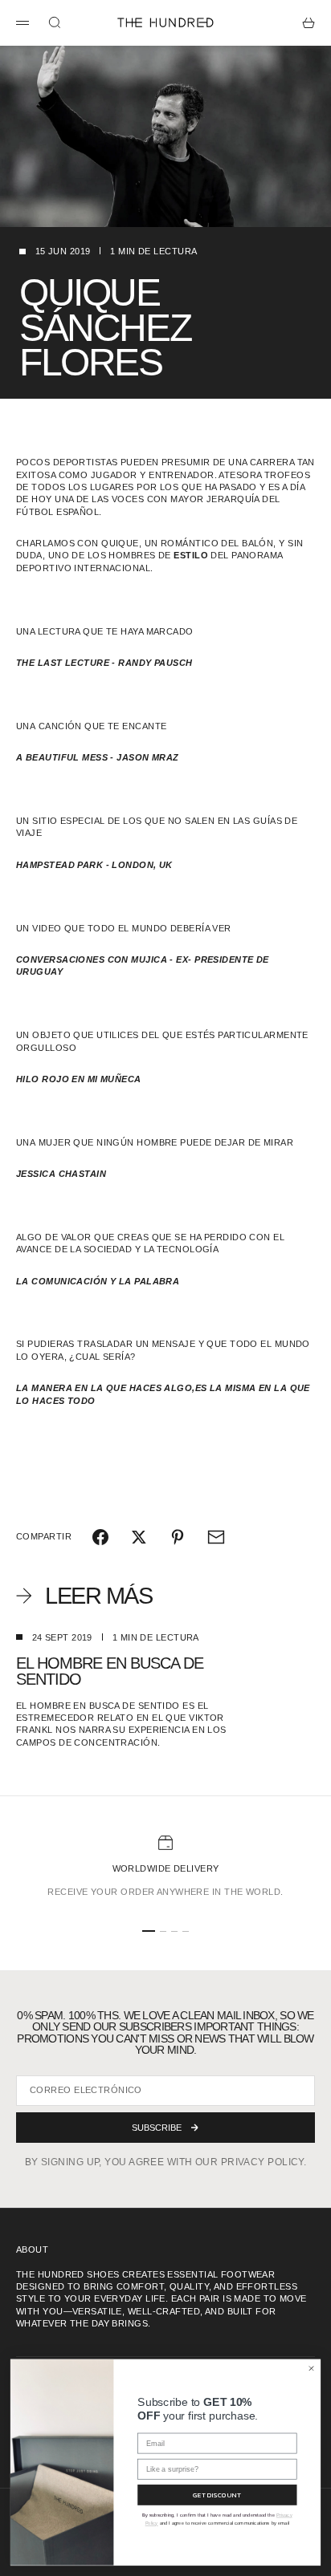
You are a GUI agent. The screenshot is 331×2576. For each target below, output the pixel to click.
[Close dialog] (311, 2369)
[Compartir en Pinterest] (178, 1537)
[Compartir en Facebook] (100, 1537)
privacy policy (262, 2162)
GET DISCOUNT (217, 2494)
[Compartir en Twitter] (139, 1537)
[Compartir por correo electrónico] (216, 1537)
